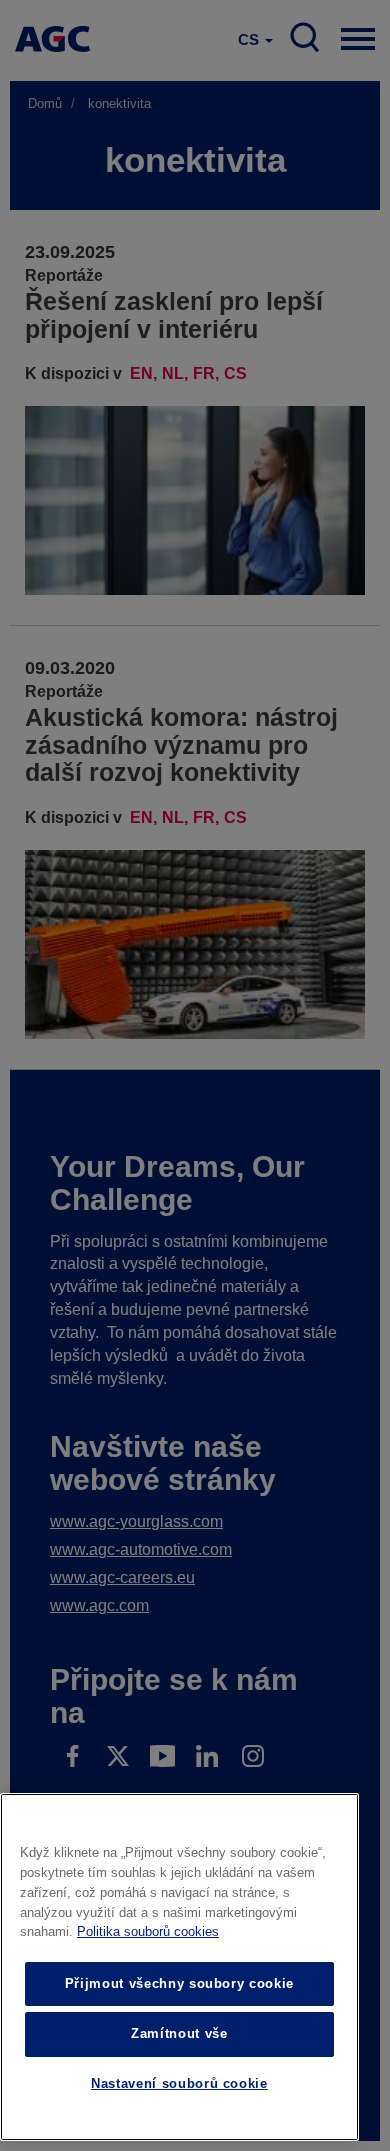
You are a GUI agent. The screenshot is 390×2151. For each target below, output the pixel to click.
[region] (179, 1967)
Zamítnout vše (179, 2033)
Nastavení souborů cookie (179, 2083)
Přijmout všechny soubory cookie (179, 1983)
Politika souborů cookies (148, 1931)
